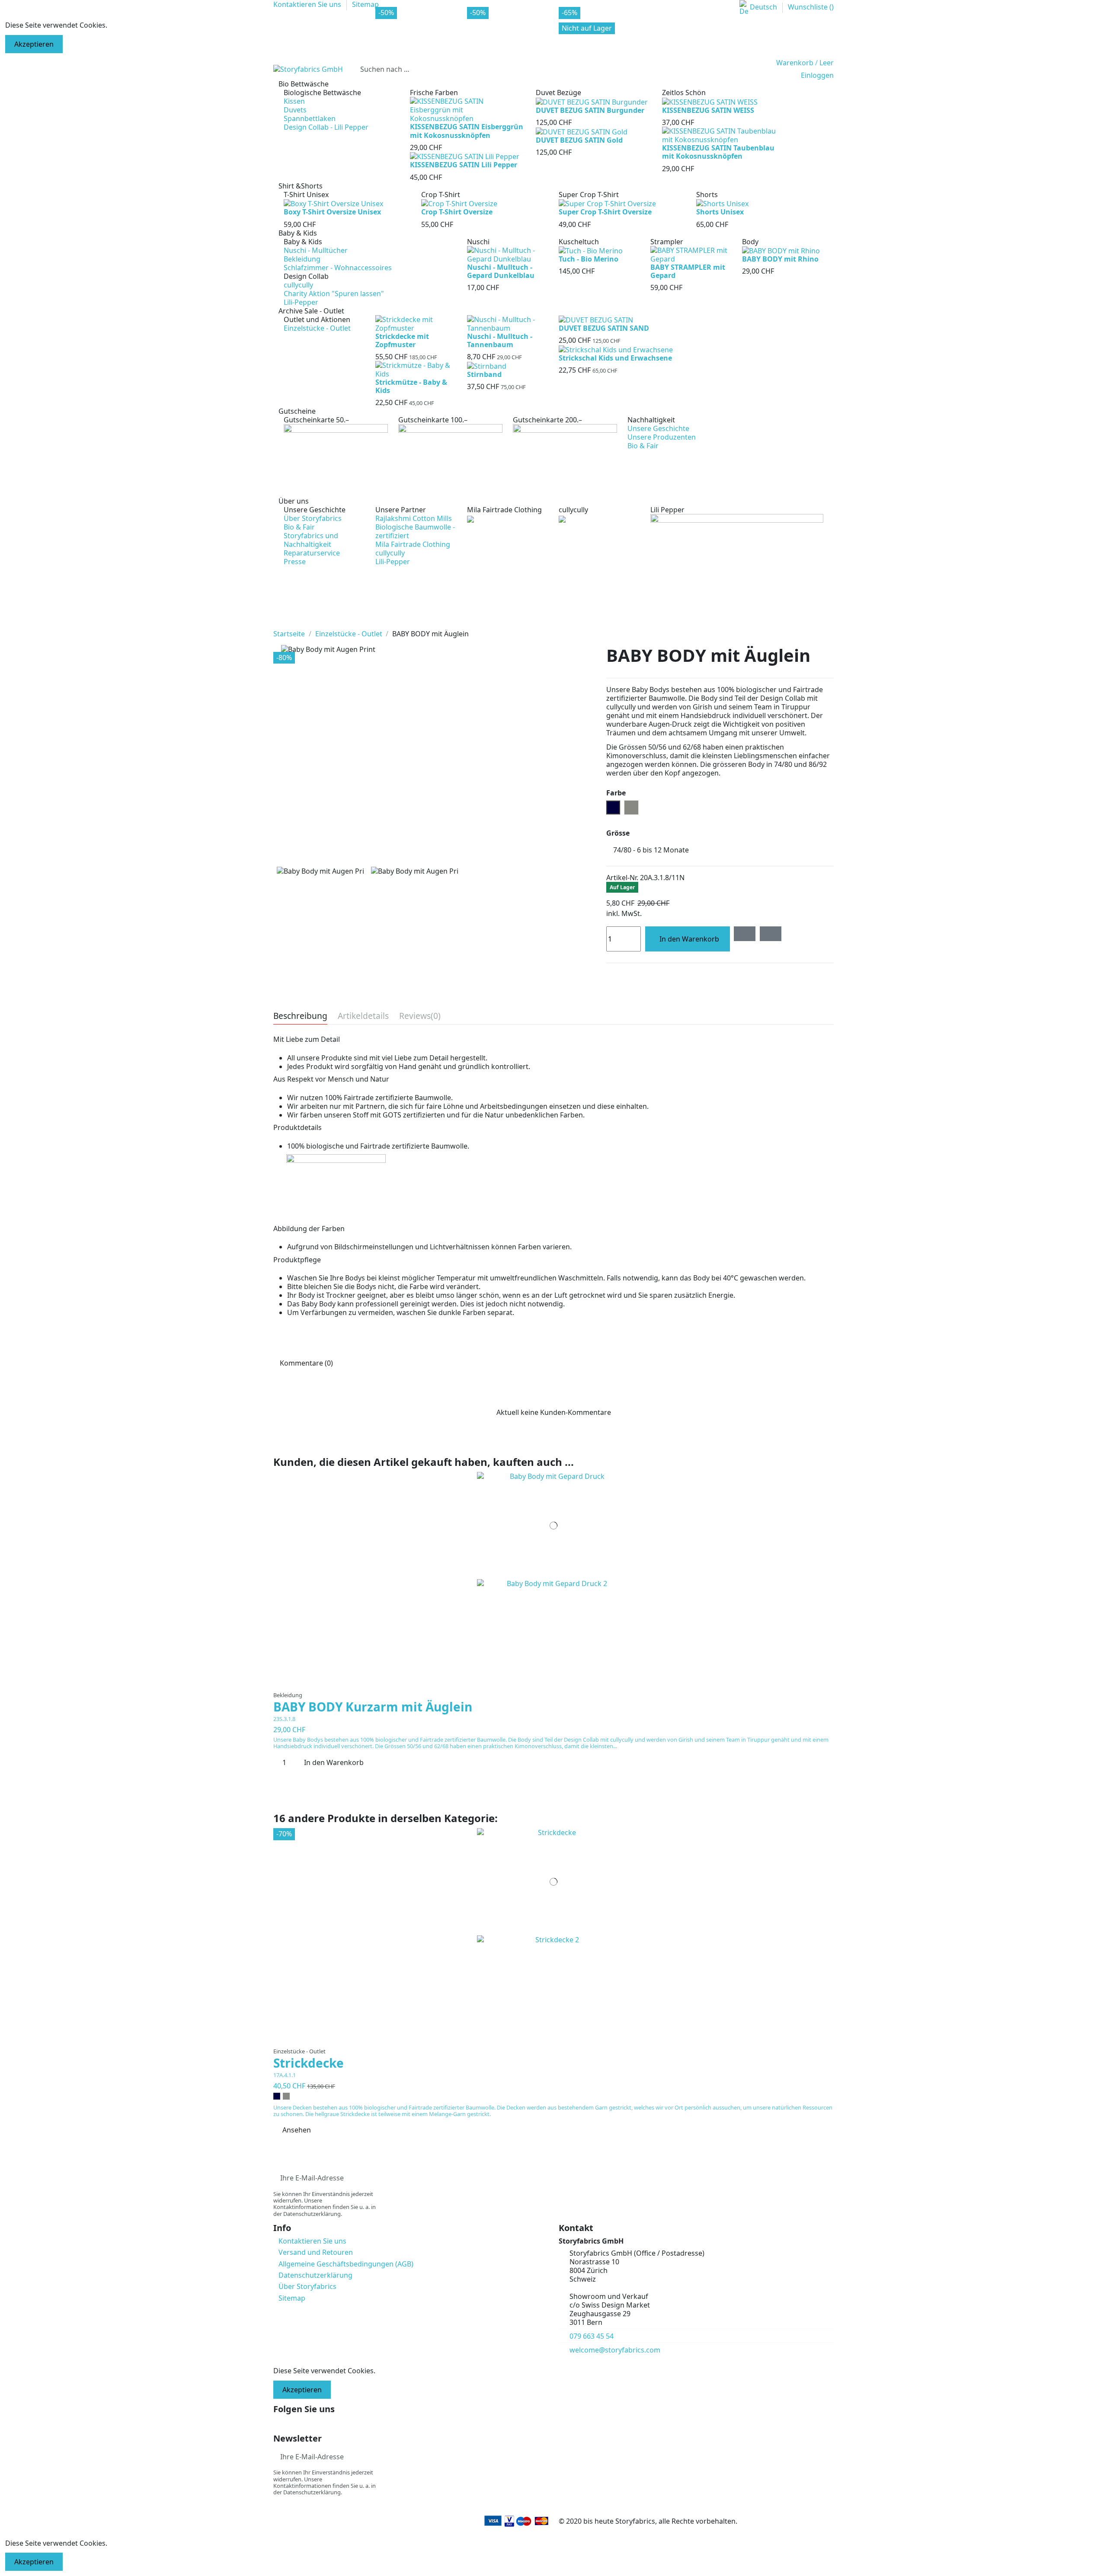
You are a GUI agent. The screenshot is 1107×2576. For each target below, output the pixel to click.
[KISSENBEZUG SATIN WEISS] (710, 101)
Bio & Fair (643, 446)
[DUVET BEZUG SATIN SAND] (596, 319)
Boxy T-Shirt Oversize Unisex (332, 212)
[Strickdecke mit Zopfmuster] (416, 323)
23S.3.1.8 (284, 1719)
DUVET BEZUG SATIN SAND (604, 328)
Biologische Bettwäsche (322, 93)
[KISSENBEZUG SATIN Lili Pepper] (465, 156)
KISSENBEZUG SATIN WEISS (708, 110)
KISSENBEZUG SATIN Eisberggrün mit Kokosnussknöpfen (467, 131)
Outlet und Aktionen (317, 319)
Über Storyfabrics (313, 518)
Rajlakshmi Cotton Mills (414, 518)
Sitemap (292, 2298)
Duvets (295, 110)
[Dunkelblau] (277, 2096)
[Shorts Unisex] (722, 203)
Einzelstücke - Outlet (317, 328)
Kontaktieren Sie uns (312, 2241)
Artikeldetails (363, 1017)
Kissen (294, 101)
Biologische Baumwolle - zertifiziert (415, 531)
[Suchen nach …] (759, 69)
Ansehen (297, 2130)
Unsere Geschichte (658, 428)
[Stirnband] (487, 365)
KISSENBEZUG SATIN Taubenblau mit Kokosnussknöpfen (718, 152)
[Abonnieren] (827, 2178)
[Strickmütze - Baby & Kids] (416, 369)
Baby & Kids (303, 242)
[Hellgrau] (286, 2096)
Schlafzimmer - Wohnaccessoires (338, 268)
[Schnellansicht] (559, 1683)
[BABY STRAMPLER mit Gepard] (691, 254)
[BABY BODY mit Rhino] (781, 250)
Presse (295, 562)
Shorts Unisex (720, 212)
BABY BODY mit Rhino (780, 259)
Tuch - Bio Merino (589, 259)
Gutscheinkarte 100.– (433, 420)
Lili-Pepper (301, 302)
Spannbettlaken (310, 118)
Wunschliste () (811, 7)
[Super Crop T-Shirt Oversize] (607, 203)
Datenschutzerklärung (315, 2275)
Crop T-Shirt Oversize (457, 212)
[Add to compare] (771, 934)
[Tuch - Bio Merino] (591, 250)
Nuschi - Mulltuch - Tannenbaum (500, 340)
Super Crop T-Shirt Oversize (605, 212)
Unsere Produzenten (662, 437)
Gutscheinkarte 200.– (547, 420)
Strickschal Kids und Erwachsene (615, 358)
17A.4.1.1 (285, 2075)
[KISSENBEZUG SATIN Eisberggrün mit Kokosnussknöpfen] (468, 109)
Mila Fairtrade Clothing (413, 544)
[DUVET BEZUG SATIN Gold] (582, 131)
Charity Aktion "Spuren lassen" (334, 294)
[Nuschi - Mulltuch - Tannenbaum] (508, 323)
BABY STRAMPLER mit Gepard (688, 271)
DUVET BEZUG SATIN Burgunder (590, 110)
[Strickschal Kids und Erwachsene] (616, 349)
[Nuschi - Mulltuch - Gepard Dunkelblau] (508, 254)
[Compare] (554, 1683)
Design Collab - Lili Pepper (326, 127)
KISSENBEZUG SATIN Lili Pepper (464, 165)
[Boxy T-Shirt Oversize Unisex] (333, 203)
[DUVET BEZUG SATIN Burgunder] (592, 101)
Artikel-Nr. (622, 878)
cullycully (298, 285)
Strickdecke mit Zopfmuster (402, 340)
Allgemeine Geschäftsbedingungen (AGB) (346, 2264)
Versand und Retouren (316, 2252)
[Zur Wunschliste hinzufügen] (745, 934)
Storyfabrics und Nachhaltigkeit (311, 540)
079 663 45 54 (592, 2336)
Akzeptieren (34, 44)
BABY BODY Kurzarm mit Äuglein (373, 1707)
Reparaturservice (312, 553)
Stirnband (484, 374)
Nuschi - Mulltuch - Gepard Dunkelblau (501, 271)
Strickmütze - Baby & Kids (411, 386)
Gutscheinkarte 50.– (316, 420)
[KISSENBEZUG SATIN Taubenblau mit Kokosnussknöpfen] (720, 135)
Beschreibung (300, 1017)
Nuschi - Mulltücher (316, 250)
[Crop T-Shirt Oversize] (459, 203)
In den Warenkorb (689, 939)
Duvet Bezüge (558, 93)
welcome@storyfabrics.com (615, 2350)
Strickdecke (309, 2063)
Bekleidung (302, 259)
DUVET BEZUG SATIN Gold (579, 140)
